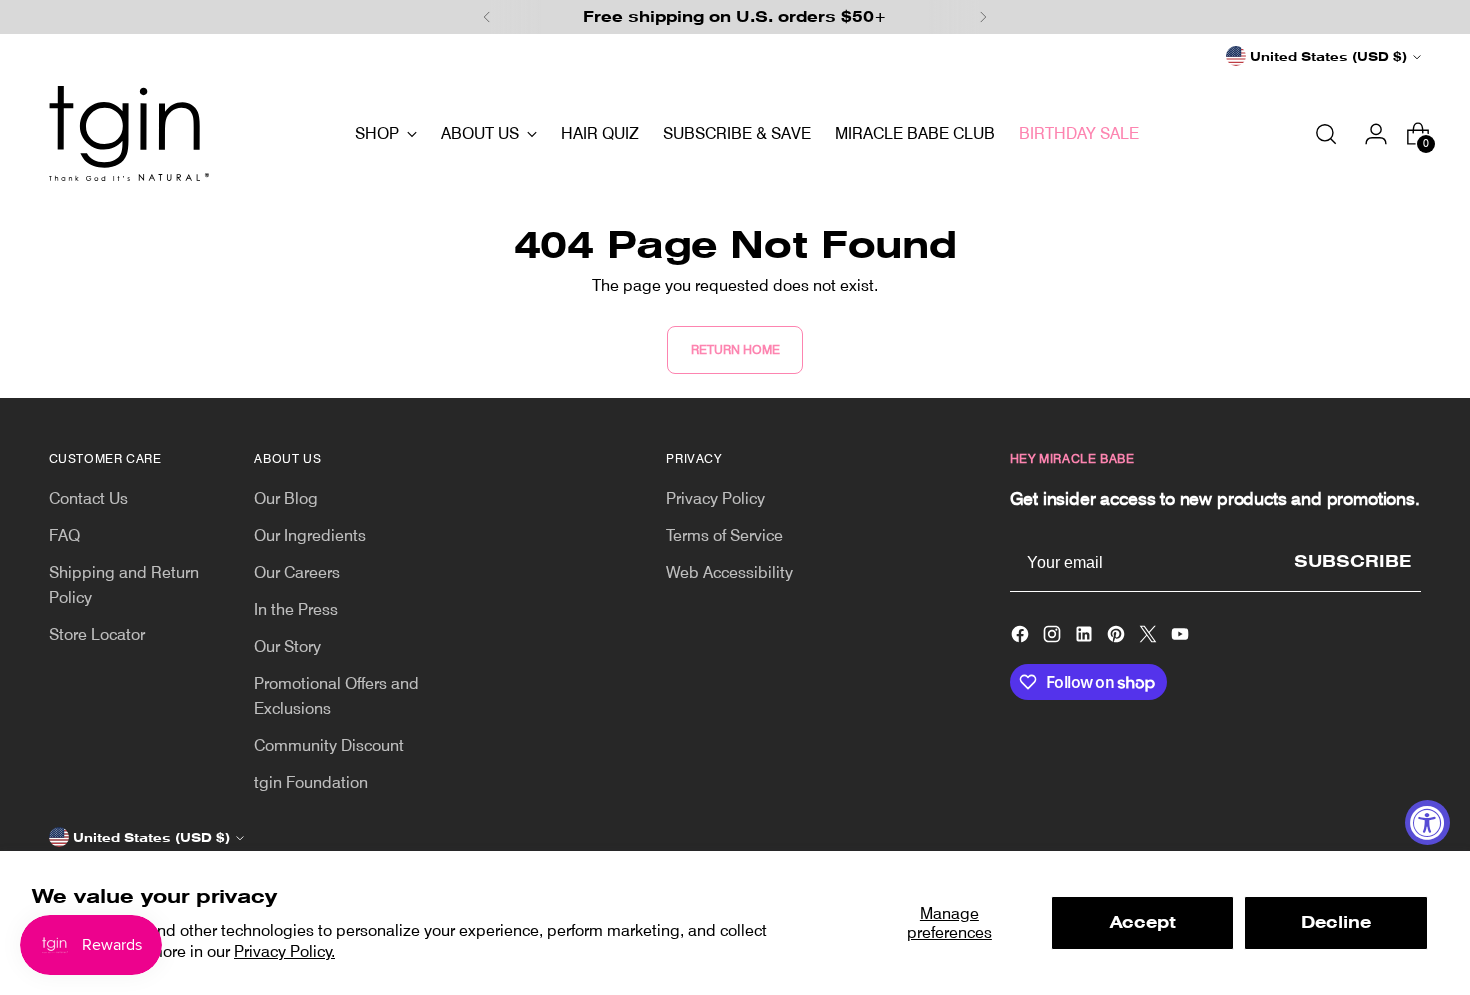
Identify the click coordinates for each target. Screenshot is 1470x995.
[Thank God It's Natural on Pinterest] (1118, 637)
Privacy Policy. (284, 951)
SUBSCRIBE (1352, 561)
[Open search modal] (1326, 134)
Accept (1143, 922)
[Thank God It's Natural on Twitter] (1150, 637)
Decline (1336, 922)
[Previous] (487, 17)
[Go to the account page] (1368, 134)
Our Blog (286, 498)
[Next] (983, 17)
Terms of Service (724, 535)
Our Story (287, 646)
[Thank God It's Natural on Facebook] (1022, 637)
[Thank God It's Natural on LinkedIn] (1086, 637)
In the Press (296, 609)
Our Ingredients (310, 535)
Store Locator (97, 634)
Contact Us (88, 498)
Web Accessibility (729, 572)
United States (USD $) (1328, 56)
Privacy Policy (715, 498)
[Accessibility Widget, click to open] (1427, 822)
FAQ (64, 535)
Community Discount (329, 745)
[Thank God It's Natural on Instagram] (1054, 637)
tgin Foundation (311, 782)
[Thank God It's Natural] (129, 133)
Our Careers (297, 572)
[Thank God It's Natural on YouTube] (1182, 637)
